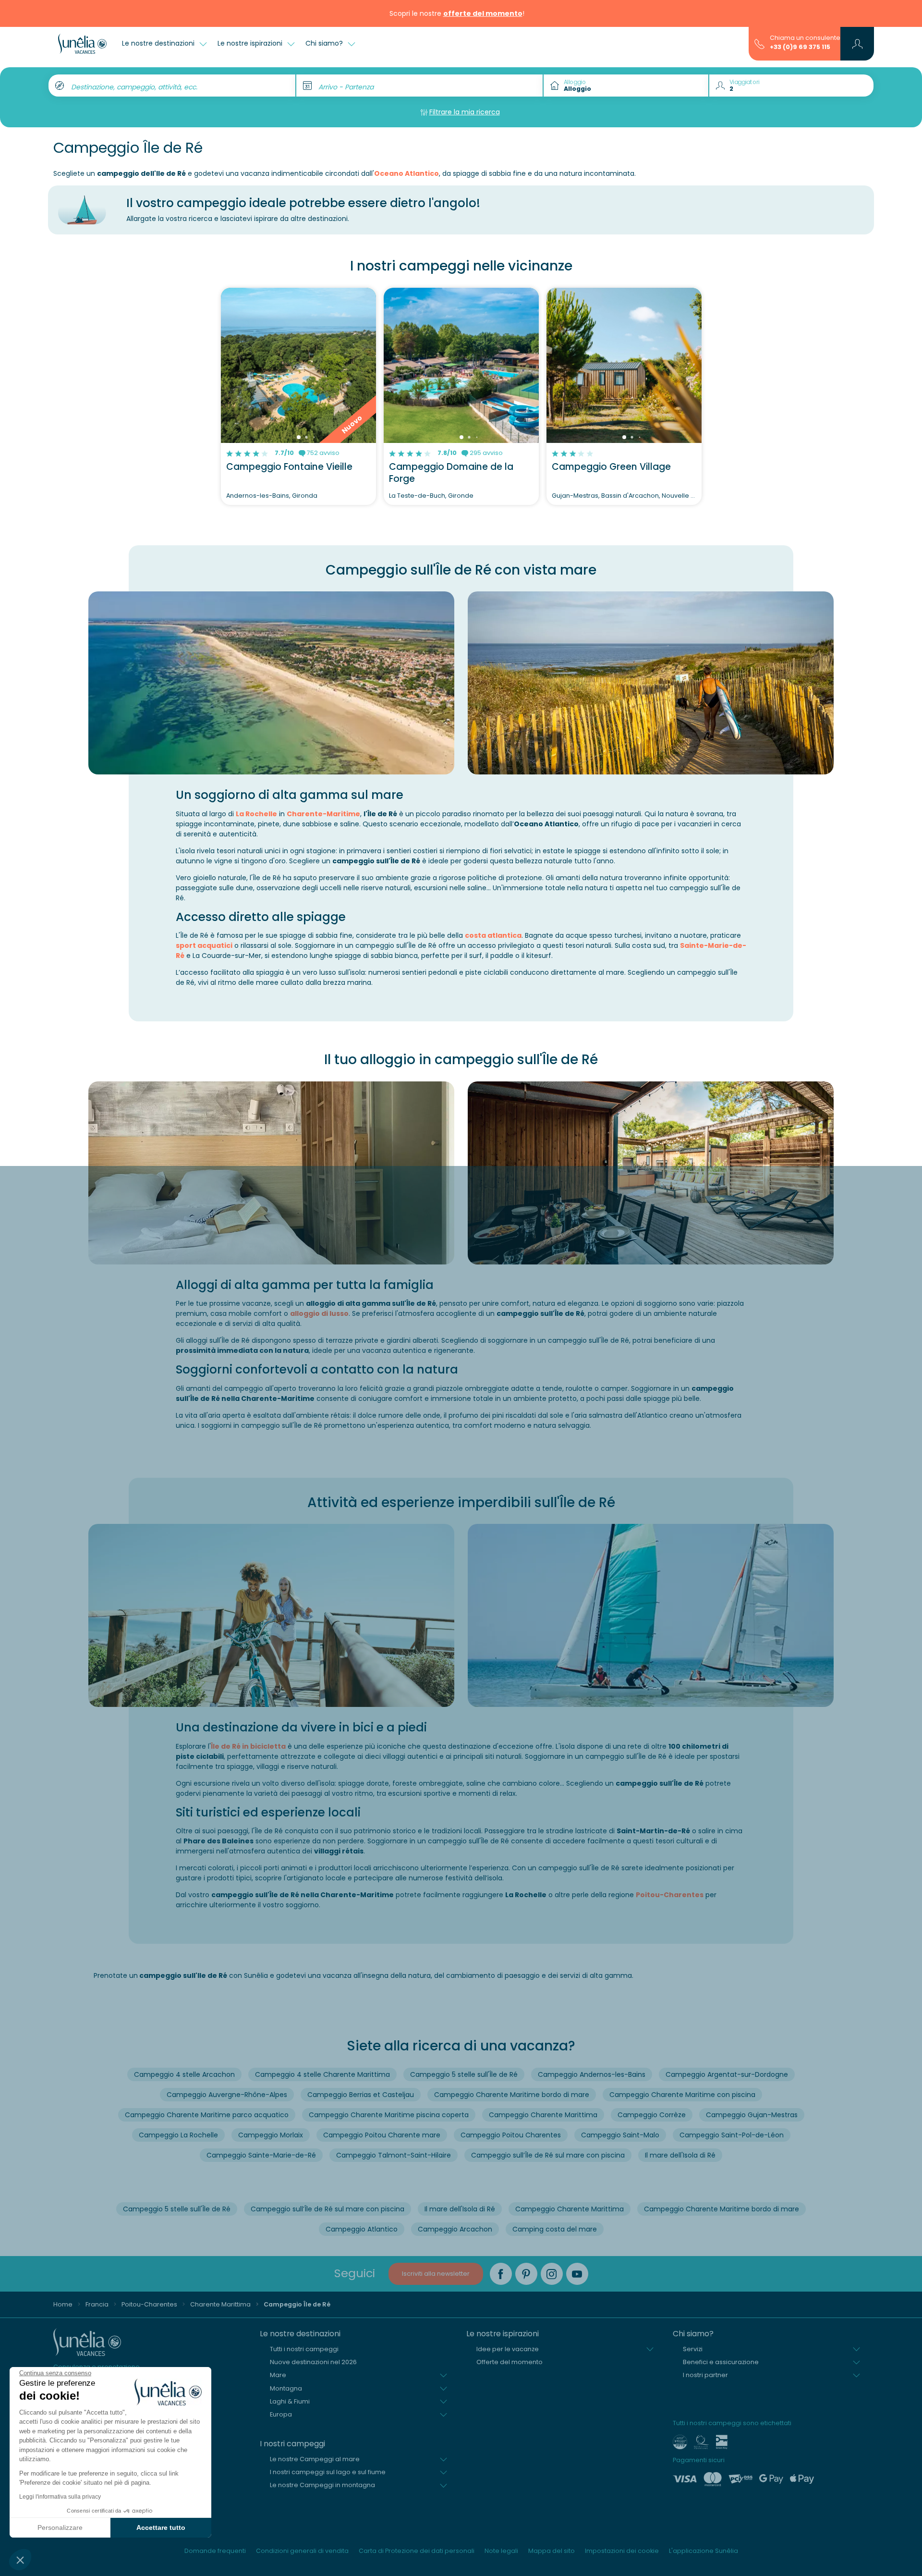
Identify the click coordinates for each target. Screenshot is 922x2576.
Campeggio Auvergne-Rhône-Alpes (227, 2095)
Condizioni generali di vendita (302, 2551)
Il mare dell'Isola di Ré (680, 2155)
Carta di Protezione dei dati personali (417, 2551)
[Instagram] (552, 2274)
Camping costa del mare (555, 2229)
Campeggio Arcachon (455, 2229)
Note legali (501, 2551)
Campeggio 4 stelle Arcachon (184, 2074)
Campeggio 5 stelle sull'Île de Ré (464, 2074)
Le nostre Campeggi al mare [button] (315, 2459)
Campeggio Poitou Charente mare (382, 2135)
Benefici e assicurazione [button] (721, 2362)
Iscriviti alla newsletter (436, 2274)
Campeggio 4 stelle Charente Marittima (322, 2074)
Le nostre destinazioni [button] (159, 43)
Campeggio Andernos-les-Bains (592, 2074)
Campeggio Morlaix (271, 2135)
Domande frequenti (215, 2551)
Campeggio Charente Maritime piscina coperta (389, 2115)
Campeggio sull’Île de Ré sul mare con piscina (548, 2155)
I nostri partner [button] (705, 2375)
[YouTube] (577, 2274)
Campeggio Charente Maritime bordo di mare (512, 2095)
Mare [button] (278, 2375)
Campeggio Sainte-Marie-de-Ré (261, 2155)
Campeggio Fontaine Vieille (289, 467)
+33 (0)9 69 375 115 (800, 47)
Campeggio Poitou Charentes (511, 2135)
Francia (97, 2304)
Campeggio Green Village (611, 467)
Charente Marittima (220, 2304)
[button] (20, 2560)
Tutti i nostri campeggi (304, 2349)
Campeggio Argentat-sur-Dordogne (727, 2074)
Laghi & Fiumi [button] (290, 2401)
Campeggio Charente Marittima (543, 2115)
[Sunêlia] (82, 44)
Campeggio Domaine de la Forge (451, 473)
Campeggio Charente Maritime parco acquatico (207, 2115)
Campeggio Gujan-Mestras (752, 2115)
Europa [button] (281, 2414)
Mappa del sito (552, 2551)
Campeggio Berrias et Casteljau (361, 2095)
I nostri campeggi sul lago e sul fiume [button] (328, 2472)
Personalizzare (60, 2527)
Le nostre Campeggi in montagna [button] (322, 2485)
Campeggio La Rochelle (178, 2135)
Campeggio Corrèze (652, 2115)
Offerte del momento (510, 2362)
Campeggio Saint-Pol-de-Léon (732, 2135)
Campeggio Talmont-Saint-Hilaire (394, 2155)
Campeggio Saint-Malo (620, 2135)
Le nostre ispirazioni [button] (251, 43)
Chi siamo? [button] (325, 43)
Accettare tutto (161, 2527)
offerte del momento (483, 13)
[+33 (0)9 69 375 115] (759, 43)
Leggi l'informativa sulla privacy (60, 2497)
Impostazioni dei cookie (622, 2551)
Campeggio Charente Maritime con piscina (682, 2095)
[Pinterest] (526, 2274)
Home (63, 2304)
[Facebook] (501, 2274)
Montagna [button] (286, 2388)
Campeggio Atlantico (362, 2229)
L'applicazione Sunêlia (704, 2551)
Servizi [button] (693, 2349)
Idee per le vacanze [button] (508, 2349)
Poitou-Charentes (670, 1895)
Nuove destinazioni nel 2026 (313, 2362)
